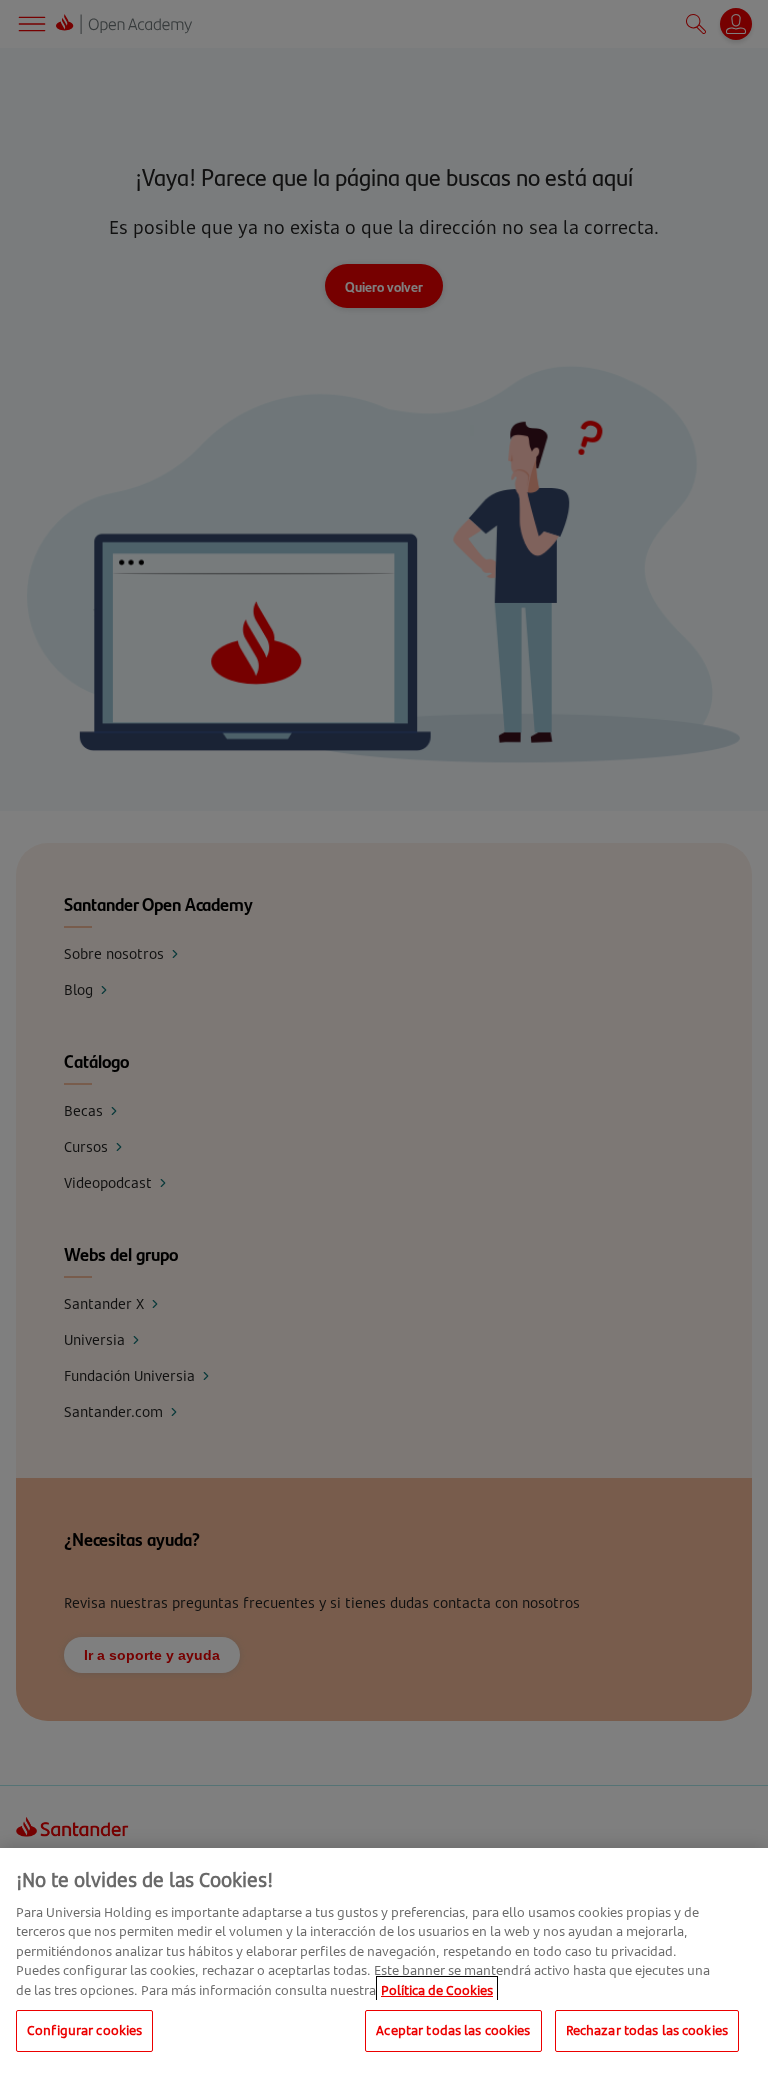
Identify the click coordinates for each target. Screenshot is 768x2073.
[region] (384, 1960)
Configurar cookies (84, 2030)
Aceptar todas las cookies (453, 2030)
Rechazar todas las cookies (647, 2030)
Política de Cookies (437, 1990)
